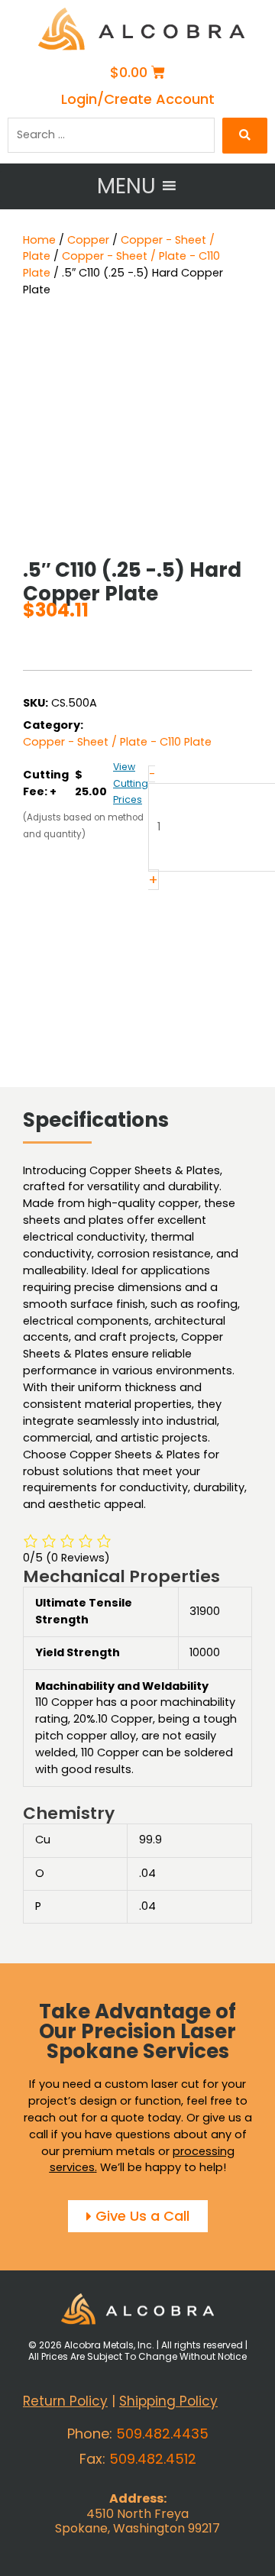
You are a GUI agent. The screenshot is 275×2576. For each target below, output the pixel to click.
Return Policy (65, 2401)
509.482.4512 (153, 2459)
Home (39, 240)
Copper (88, 240)
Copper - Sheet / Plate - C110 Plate (117, 742)
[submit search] (245, 136)
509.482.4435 (162, 2434)
